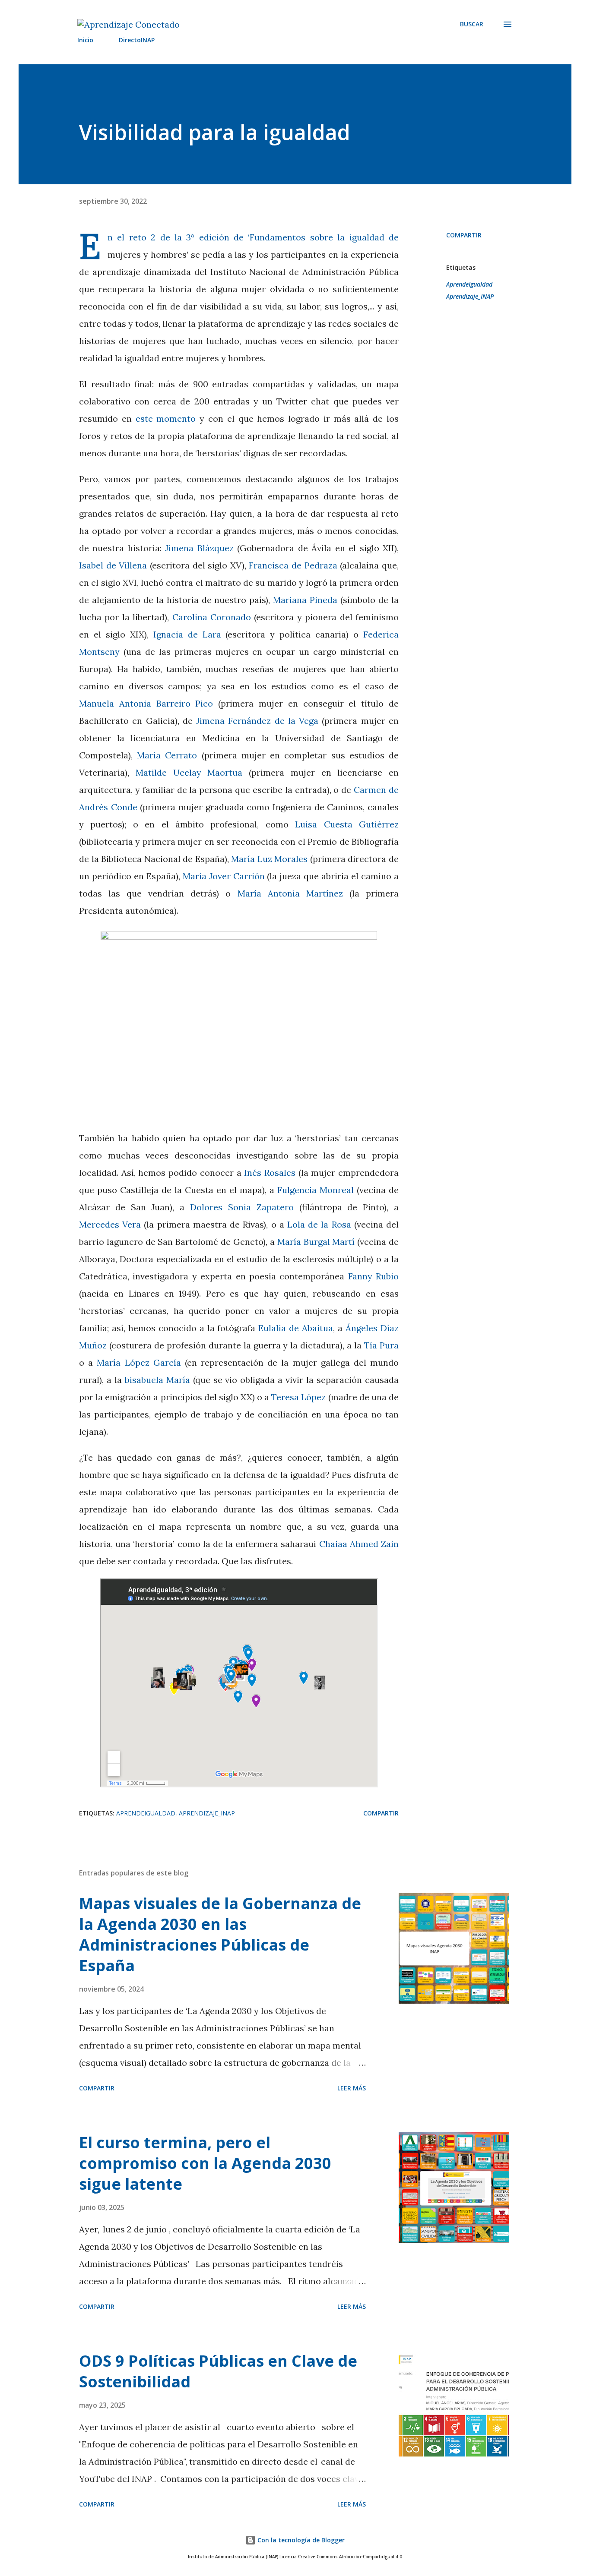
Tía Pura (381, 1345)
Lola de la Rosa (319, 1224)
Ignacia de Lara (187, 634)
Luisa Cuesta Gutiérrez (347, 824)
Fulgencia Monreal (316, 1190)
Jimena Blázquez (199, 548)
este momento (166, 418)
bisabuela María (157, 1380)
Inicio (85, 40)
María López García (139, 1362)
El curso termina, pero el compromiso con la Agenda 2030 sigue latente (205, 2163)
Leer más (352, 2088)
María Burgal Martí (316, 1242)
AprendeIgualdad (469, 284)
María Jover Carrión (224, 876)
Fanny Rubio (373, 1276)
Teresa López (298, 1397)
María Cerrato (167, 755)
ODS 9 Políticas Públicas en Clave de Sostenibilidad (218, 2371)
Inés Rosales (270, 1173)
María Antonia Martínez (290, 893)
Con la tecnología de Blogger (300, 2540)
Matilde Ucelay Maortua (189, 772)
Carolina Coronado (212, 617)
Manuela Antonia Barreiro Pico (146, 703)
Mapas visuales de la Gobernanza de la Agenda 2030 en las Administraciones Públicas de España (220, 1934)
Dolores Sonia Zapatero (242, 1207)
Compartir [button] (464, 235)
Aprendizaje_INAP (470, 296)
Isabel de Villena (113, 565)
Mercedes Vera (110, 1224)
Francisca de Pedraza (293, 565)
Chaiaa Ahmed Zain (359, 1544)
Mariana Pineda (305, 600)
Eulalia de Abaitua (296, 1328)
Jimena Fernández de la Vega (257, 721)
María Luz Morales (269, 859)
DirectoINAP (137, 40)
